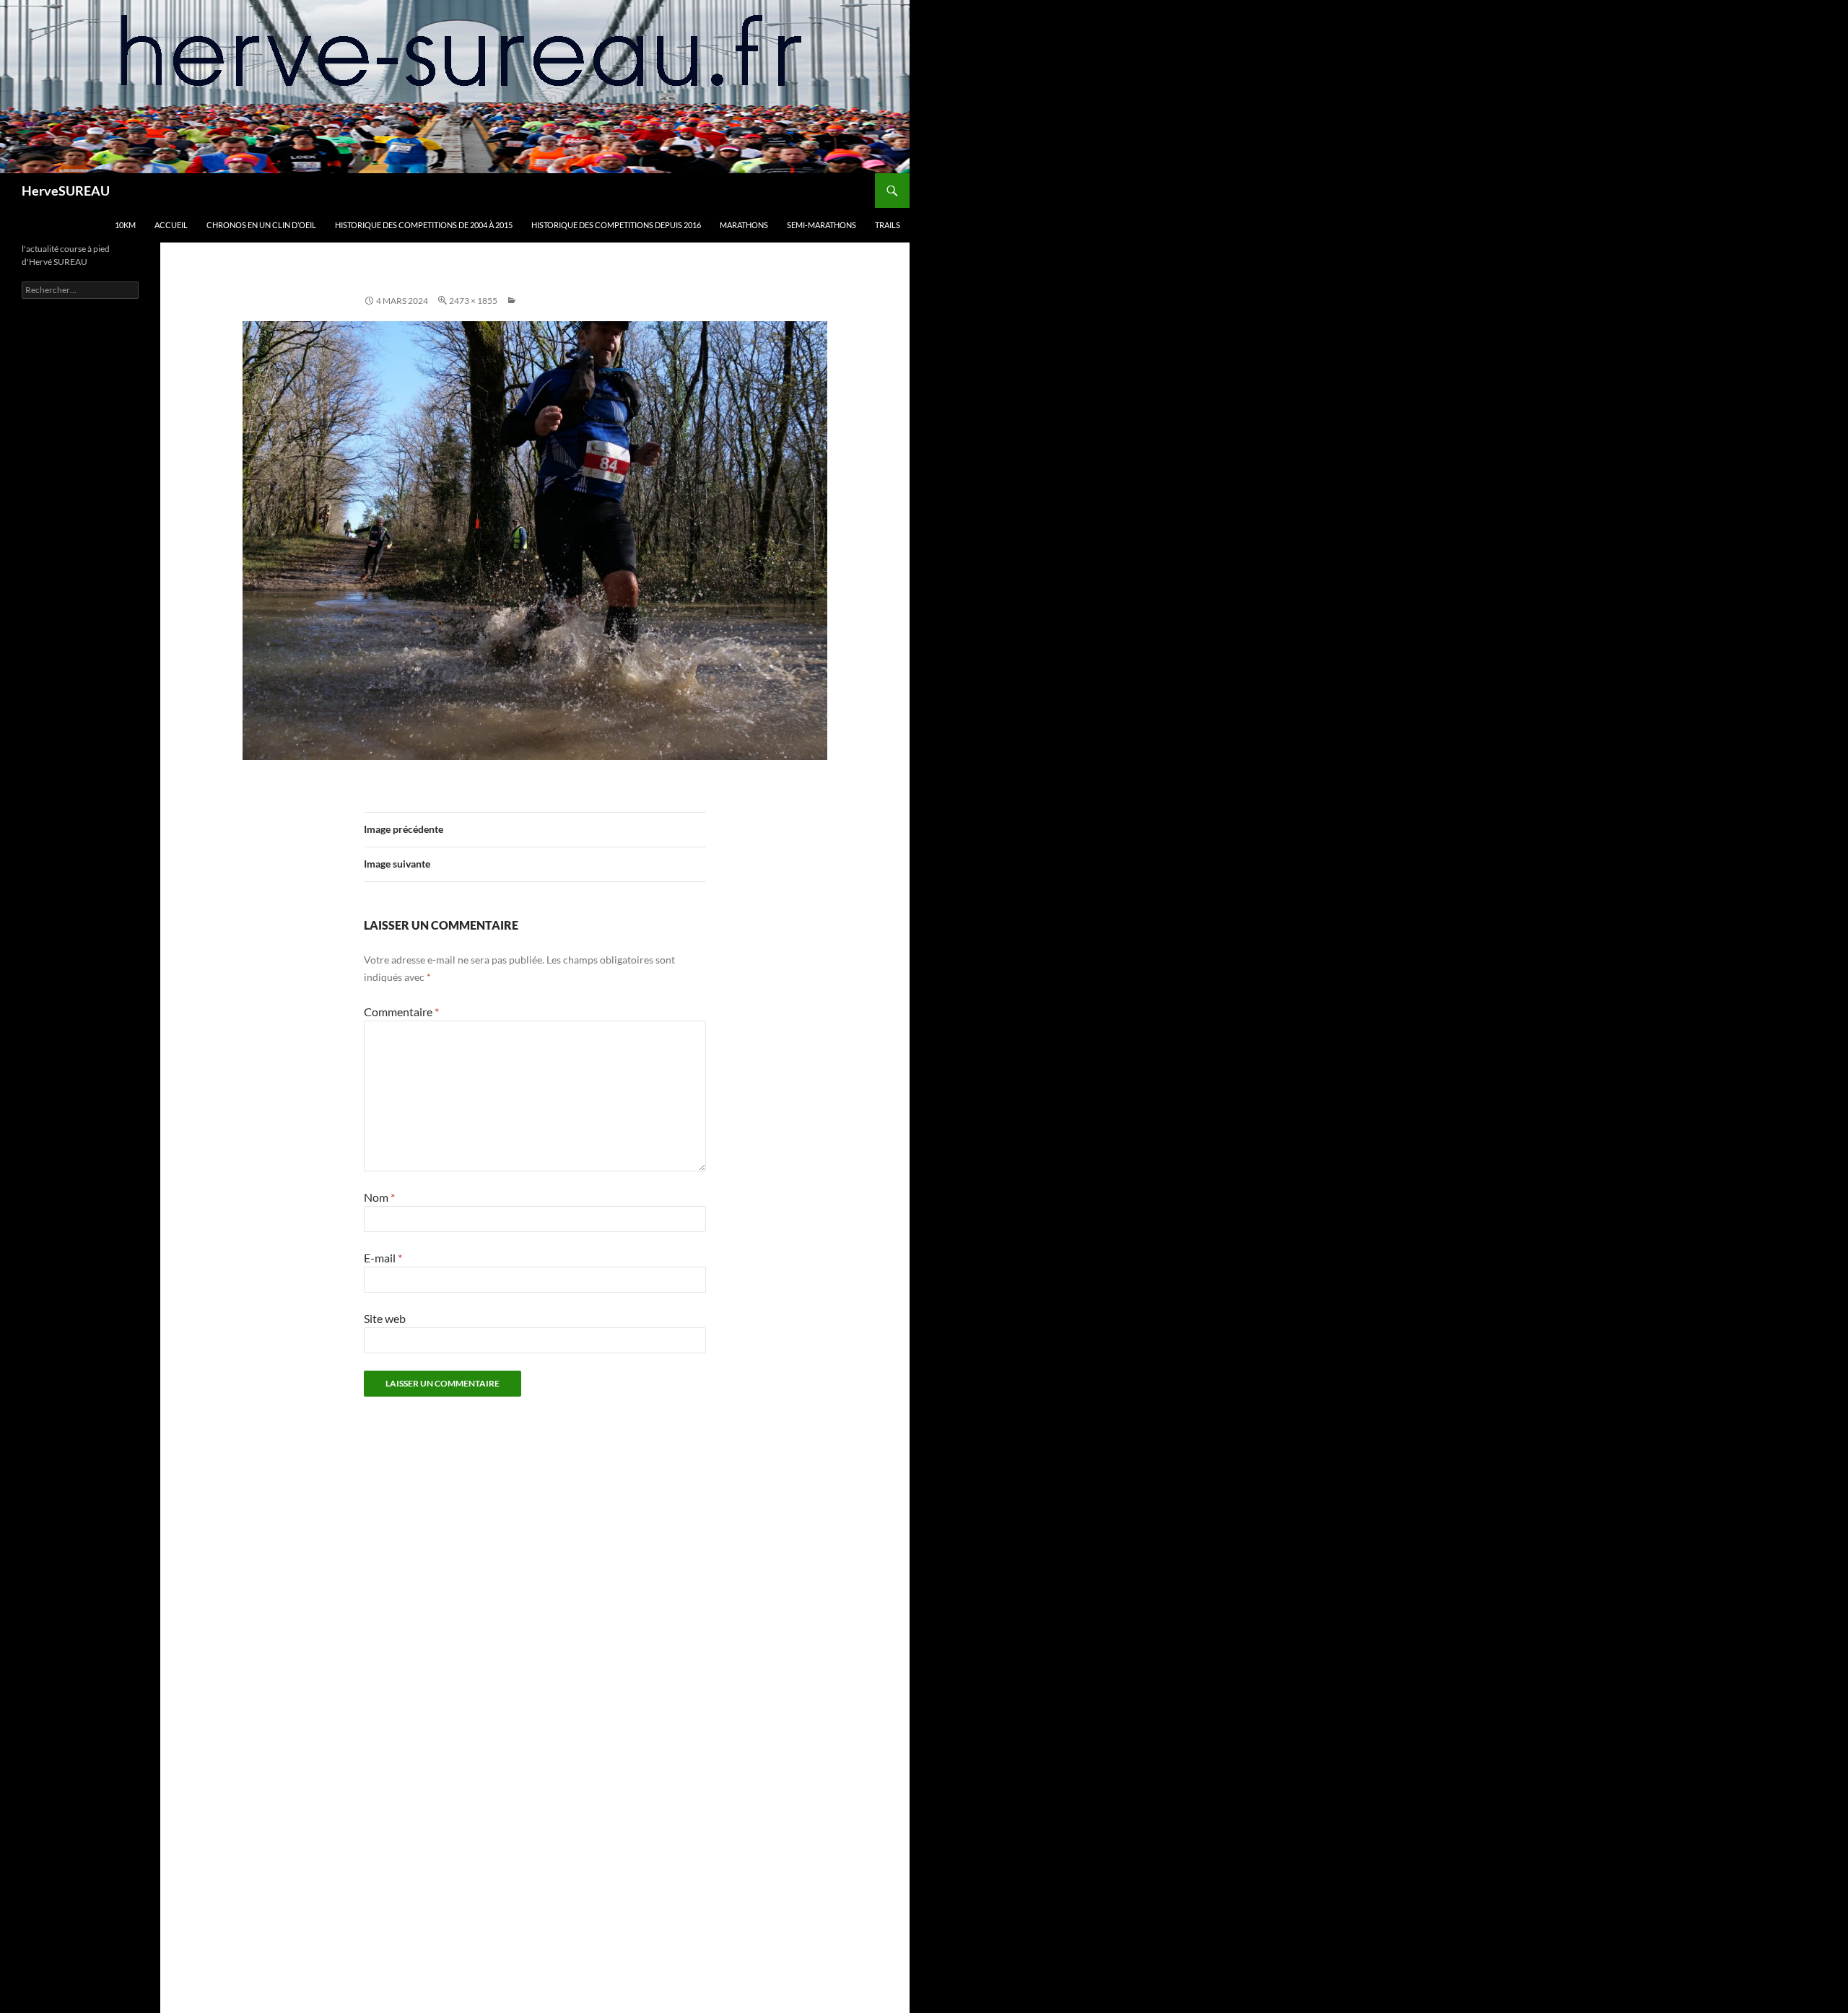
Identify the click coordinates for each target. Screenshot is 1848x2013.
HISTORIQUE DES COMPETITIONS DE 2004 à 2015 (424, 225)
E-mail (383, 1258)
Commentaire (401, 1012)
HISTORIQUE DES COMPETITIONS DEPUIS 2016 (616, 225)
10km (125, 225)
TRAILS (888, 225)
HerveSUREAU (66, 191)
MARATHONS (744, 225)
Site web (385, 1318)
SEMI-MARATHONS (821, 225)
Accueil (171, 225)
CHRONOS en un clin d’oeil (261, 225)
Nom (379, 1197)
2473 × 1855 (473, 301)
